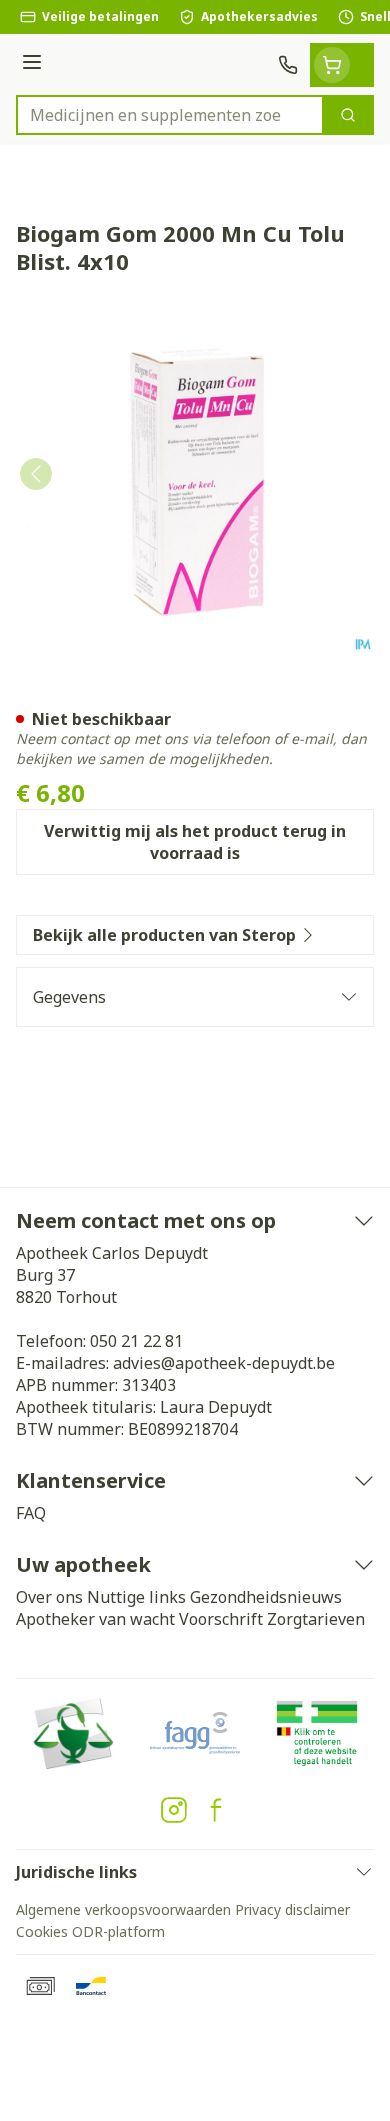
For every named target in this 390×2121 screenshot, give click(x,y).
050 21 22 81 (136, 1341)
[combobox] (170, 115)
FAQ (31, 1513)
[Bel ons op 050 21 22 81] (288, 65)
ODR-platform (118, 1931)
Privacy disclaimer (292, 1909)
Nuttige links (136, 1597)
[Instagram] (174, 1810)
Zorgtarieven (316, 1619)
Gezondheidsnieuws (266, 1597)
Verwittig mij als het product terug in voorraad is (195, 842)
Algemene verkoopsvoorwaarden (123, 1909)
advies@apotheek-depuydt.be (224, 1363)
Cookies (42, 1931)
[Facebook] (216, 1810)
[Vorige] (36, 474)
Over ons (49, 1597)
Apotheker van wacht (95, 1619)
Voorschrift (221, 1619)
